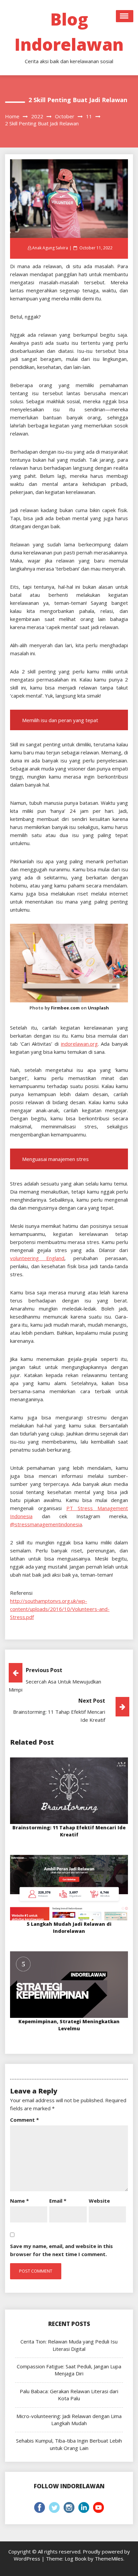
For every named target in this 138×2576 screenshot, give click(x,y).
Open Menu (125, 16)
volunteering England (37, 1258)
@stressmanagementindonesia (46, 1524)
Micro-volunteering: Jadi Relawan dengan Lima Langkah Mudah (69, 2420)
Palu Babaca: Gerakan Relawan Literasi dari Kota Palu (69, 2395)
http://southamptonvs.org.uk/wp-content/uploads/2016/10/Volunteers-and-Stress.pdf (60, 1609)
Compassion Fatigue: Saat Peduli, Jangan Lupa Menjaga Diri (69, 2370)
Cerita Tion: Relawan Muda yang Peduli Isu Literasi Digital (69, 2345)
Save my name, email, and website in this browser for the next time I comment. (61, 2250)
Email (58, 2201)
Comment (24, 2120)
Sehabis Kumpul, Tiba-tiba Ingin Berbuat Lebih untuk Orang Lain (69, 2444)
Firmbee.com (65, 1008)
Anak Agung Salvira (50, 248)
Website (99, 2201)
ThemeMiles (109, 2559)
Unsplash (98, 1008)
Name (19, 2201)
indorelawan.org (79, 1044)
